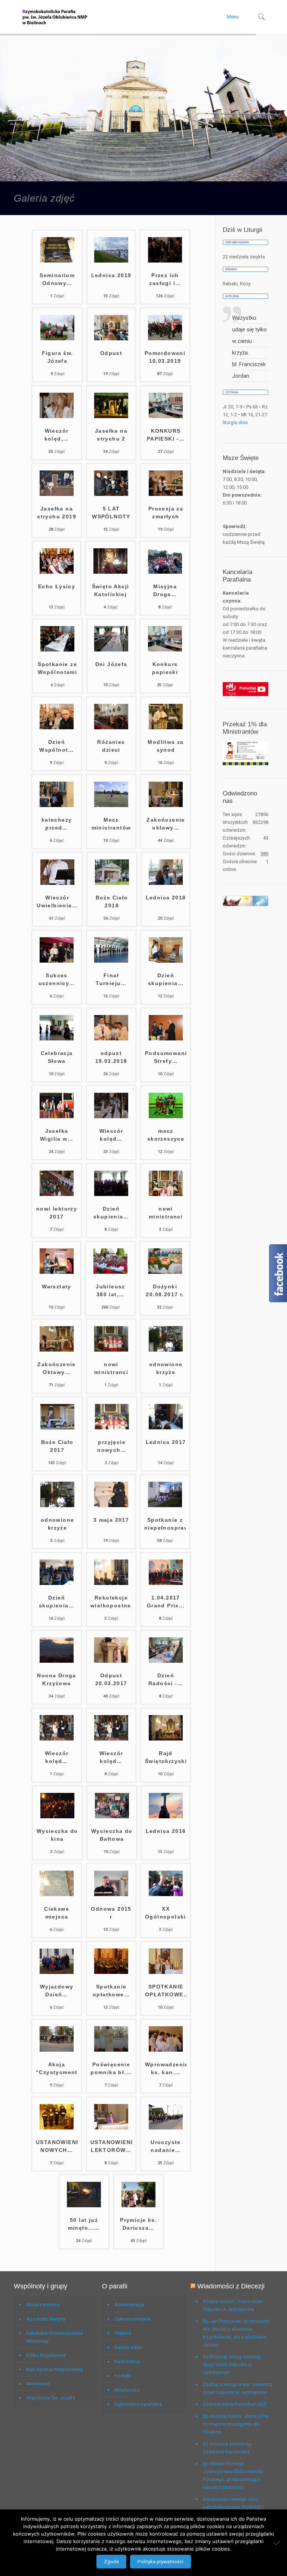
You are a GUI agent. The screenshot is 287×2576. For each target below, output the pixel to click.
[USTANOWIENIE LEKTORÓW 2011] (111, 2128)
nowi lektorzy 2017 (57, 1213)
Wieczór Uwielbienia (57, 901)
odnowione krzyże (166, 1368)
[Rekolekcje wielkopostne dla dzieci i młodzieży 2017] (111, 1583)
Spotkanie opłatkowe (111, 1991)
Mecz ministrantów (111, 824)
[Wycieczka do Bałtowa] (112, 1817)
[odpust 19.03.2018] (111, 1039)
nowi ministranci (166, 1213)
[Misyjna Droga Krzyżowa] (165, 572)
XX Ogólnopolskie (166, 1913)
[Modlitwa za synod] (166, 728)
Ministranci (38, 2384)
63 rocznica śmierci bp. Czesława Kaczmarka (228, 2448)
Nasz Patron (127, 2362)
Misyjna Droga (165, 590)
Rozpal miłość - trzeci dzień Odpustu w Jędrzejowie (233, 2305)
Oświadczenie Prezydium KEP (235, 2404)
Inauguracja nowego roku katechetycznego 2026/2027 (234, 2503)
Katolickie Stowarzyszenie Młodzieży (55, 2337)
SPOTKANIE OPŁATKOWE (166, 1991)
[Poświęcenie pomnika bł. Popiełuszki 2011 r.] (111, 2050)
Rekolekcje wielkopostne (111, 1602)
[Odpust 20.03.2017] (111, 1661)
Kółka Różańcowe (46, 2355)
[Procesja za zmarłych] (166, 494)
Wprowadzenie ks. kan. (166, 2068)
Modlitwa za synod (166, 746)
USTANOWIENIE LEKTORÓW (111, 2146)
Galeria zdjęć (128, 2347)
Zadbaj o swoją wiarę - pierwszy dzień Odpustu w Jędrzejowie (238, 2388)
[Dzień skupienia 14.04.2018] (166, 961)
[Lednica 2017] (166, 1428)
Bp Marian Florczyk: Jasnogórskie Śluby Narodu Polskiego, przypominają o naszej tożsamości (233, 2475)
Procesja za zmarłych (166, 513)
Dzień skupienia (166, 979)
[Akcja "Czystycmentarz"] (57, 2050)
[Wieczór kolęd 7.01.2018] (111, 1117)
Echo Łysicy (57, 586)
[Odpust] (111, 339)
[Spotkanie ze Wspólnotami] (57, 650)
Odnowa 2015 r (111, 1913)
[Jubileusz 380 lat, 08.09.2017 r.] (110, 1272)
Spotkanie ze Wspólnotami (57, 668)
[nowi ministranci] (166, 1194)
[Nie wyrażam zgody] (278, 2543)
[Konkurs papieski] (165, 650)
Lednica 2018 (166, 898)
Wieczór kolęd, (57, 435)
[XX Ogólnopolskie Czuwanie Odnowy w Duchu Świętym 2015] (166, 1894)
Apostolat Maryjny (46, 2319)
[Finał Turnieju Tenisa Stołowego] (111, 961)
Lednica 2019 (111, 275)
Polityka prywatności (161, 2562)
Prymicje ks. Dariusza (138, 2224)
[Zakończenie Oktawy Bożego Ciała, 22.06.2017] (57, 1350)
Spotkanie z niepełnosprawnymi (165, 1524)
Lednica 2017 (166, 1442)
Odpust (111, 353)
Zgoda (111, 2562)
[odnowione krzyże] (166, 1350)
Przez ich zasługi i (165, 279)
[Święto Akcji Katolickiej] (110, 572)
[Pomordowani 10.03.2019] (165, 339)
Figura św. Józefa (58, 357)
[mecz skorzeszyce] (166, 1117)
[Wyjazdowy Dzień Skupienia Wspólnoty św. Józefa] (57, 1972)
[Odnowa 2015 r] (111, 1894)
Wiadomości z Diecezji (231, 2286)
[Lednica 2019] (111, 261)
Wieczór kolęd (111, 1135)
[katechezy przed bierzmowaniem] (57, 805)
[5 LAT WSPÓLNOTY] (111, 494)
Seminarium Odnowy (57, 279)
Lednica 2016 (166, 1831)
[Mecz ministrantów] (111, 805)
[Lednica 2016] (166, 1817)
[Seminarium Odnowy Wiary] (57, 261)
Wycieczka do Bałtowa (112, 1835)
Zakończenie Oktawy (56, 1368)
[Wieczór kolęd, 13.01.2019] (57, 416)
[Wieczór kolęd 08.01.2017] (111, 1739)
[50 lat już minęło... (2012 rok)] (84, 2206)
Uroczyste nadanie (166, 2146)
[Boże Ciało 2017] (57, 1428)
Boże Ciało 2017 (57, 1446)
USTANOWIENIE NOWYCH (57, 2146)
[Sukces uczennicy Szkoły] (57, 961)
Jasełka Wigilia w (57, 1135)
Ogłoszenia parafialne (138, 2404)
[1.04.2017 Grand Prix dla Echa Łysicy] (166, 1583)
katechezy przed (57, 824)
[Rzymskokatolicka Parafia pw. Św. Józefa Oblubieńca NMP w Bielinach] (55, 17)
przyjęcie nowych (112, 1446)
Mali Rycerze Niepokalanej (55, 2369)
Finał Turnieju (111, 979)
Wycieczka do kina (57, 1835)
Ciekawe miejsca (57, 1913)
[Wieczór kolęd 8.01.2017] (57, 1739)
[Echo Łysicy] (57, 572)
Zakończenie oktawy (166, 824)
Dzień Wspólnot (57, 746)
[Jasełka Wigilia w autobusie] (57, 1117)
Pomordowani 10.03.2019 (165, 357)
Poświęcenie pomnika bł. (111, 2068)
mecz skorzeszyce (166, 1135)
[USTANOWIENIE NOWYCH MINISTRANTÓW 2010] (57, 2128)
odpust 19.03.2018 (111, 1057)
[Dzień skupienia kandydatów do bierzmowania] (57, 1583)
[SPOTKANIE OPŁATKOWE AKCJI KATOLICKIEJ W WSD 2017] (166, 1972)
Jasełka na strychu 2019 (57, 513)
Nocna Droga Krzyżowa (56, 1679)
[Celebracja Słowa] (57, 1039)
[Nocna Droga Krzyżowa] (57, 1661)
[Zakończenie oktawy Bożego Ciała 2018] (166, 805)
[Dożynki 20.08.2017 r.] (165, 1272)
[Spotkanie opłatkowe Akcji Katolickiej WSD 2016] (111, 1972)
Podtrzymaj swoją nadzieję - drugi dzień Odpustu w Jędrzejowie (233, 2365)
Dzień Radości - (166, 1679)
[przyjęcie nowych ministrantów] (112, 1428)
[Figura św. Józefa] (57, 339)
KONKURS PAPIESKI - (166, 435)
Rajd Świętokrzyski (166, 1757)
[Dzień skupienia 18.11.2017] (111, 1194)
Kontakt (123, 2376)
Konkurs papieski (165, 668)
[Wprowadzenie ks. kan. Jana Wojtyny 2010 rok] (166, 2050)
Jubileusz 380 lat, (110, 1290)
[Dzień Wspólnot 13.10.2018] (57, 728)
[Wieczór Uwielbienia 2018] (57, 883)
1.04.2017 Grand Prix (166, 1602)
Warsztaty (57, 1287)
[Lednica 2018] (166, 883)
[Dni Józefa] (111, 650)
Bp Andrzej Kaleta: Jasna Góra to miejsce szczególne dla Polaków (236, 2424)
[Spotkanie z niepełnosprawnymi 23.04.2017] (165, 1505)
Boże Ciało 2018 (112, 901)
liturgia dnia (235, 422)
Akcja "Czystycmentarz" (57, 2068)
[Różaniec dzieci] (111, 728)
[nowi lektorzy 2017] (57, 1194)
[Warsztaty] (57, 1272)
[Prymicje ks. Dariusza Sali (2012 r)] (138, 2206)
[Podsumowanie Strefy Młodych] (166, 1039)
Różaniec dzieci (111, 746)
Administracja (129, 2305)
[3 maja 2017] (111, 1505)
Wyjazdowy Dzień (57, 1991)
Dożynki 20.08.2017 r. (165, 1290)
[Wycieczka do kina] (57, 1817)
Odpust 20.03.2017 (111, 1679)
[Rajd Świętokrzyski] (166, 1739)
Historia (123, 2333)
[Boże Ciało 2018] (112, 883)
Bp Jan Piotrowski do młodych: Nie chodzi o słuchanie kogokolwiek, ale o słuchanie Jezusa (237, 2333)
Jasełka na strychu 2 (111, 435)
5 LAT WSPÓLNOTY (111, 513)
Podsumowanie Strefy (166, 1057)
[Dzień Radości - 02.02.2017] (166, 1661)
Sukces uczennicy (57, 979)
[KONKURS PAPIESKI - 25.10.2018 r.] (166, 416)
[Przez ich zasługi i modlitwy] (165, 261)
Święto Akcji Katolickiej (111, 590)
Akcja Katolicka (43, 2305)
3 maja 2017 (111, 1520)
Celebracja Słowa (57, 1057)
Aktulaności (127, 2390)
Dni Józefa (111, 664)
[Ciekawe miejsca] (57, 1894)
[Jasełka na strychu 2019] (57, 494)
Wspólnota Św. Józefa (51, 2398)
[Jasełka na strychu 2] (111, 416)
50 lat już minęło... (84, 2224)
